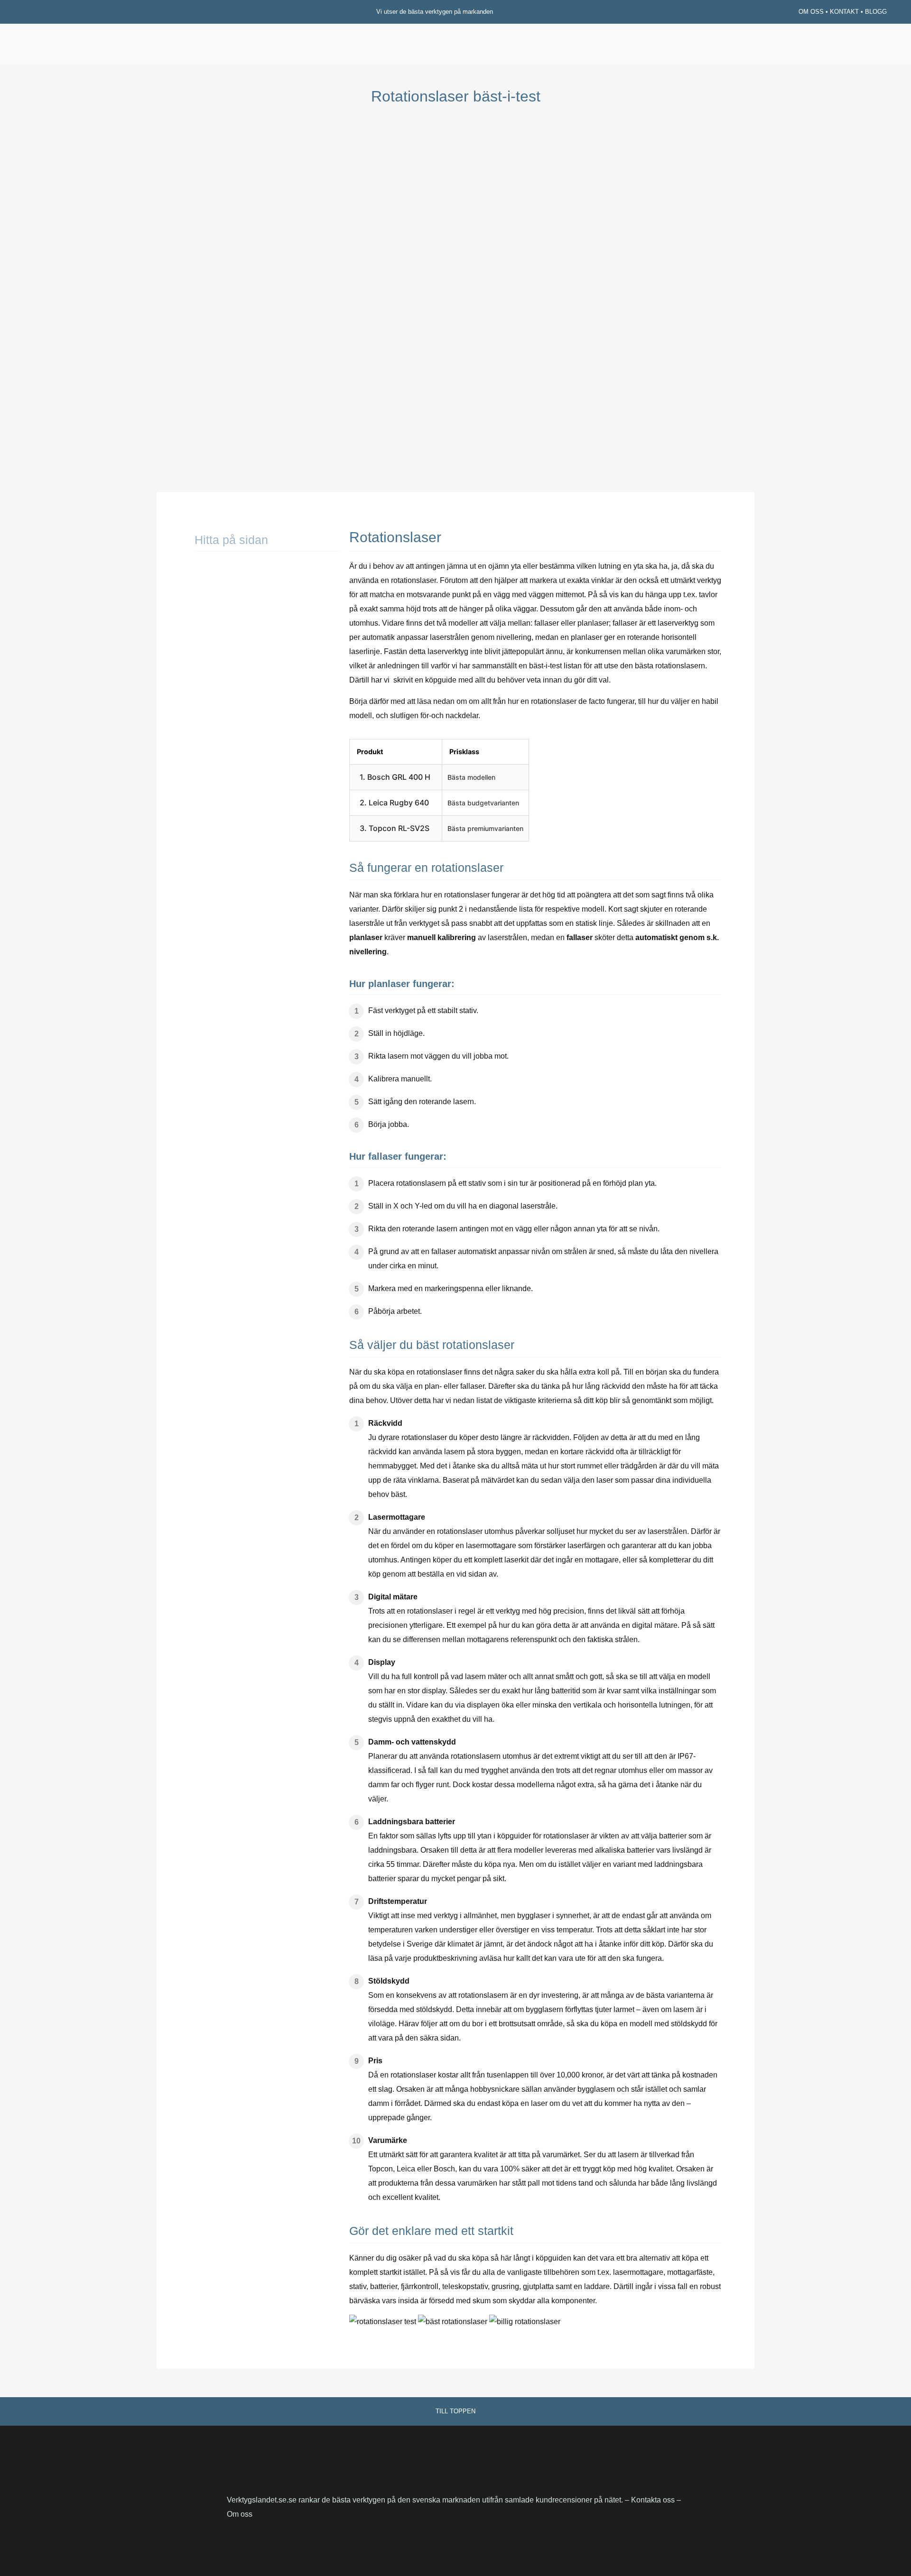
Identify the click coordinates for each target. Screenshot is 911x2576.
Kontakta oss (654, 2500)
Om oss (240, 2514)
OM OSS (811, 12)
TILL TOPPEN (455, 2411)
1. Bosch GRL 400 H (395, 777)
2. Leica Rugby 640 (394, 803)
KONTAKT (844, 12)
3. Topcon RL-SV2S (395, 828)
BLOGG (876, 12)
